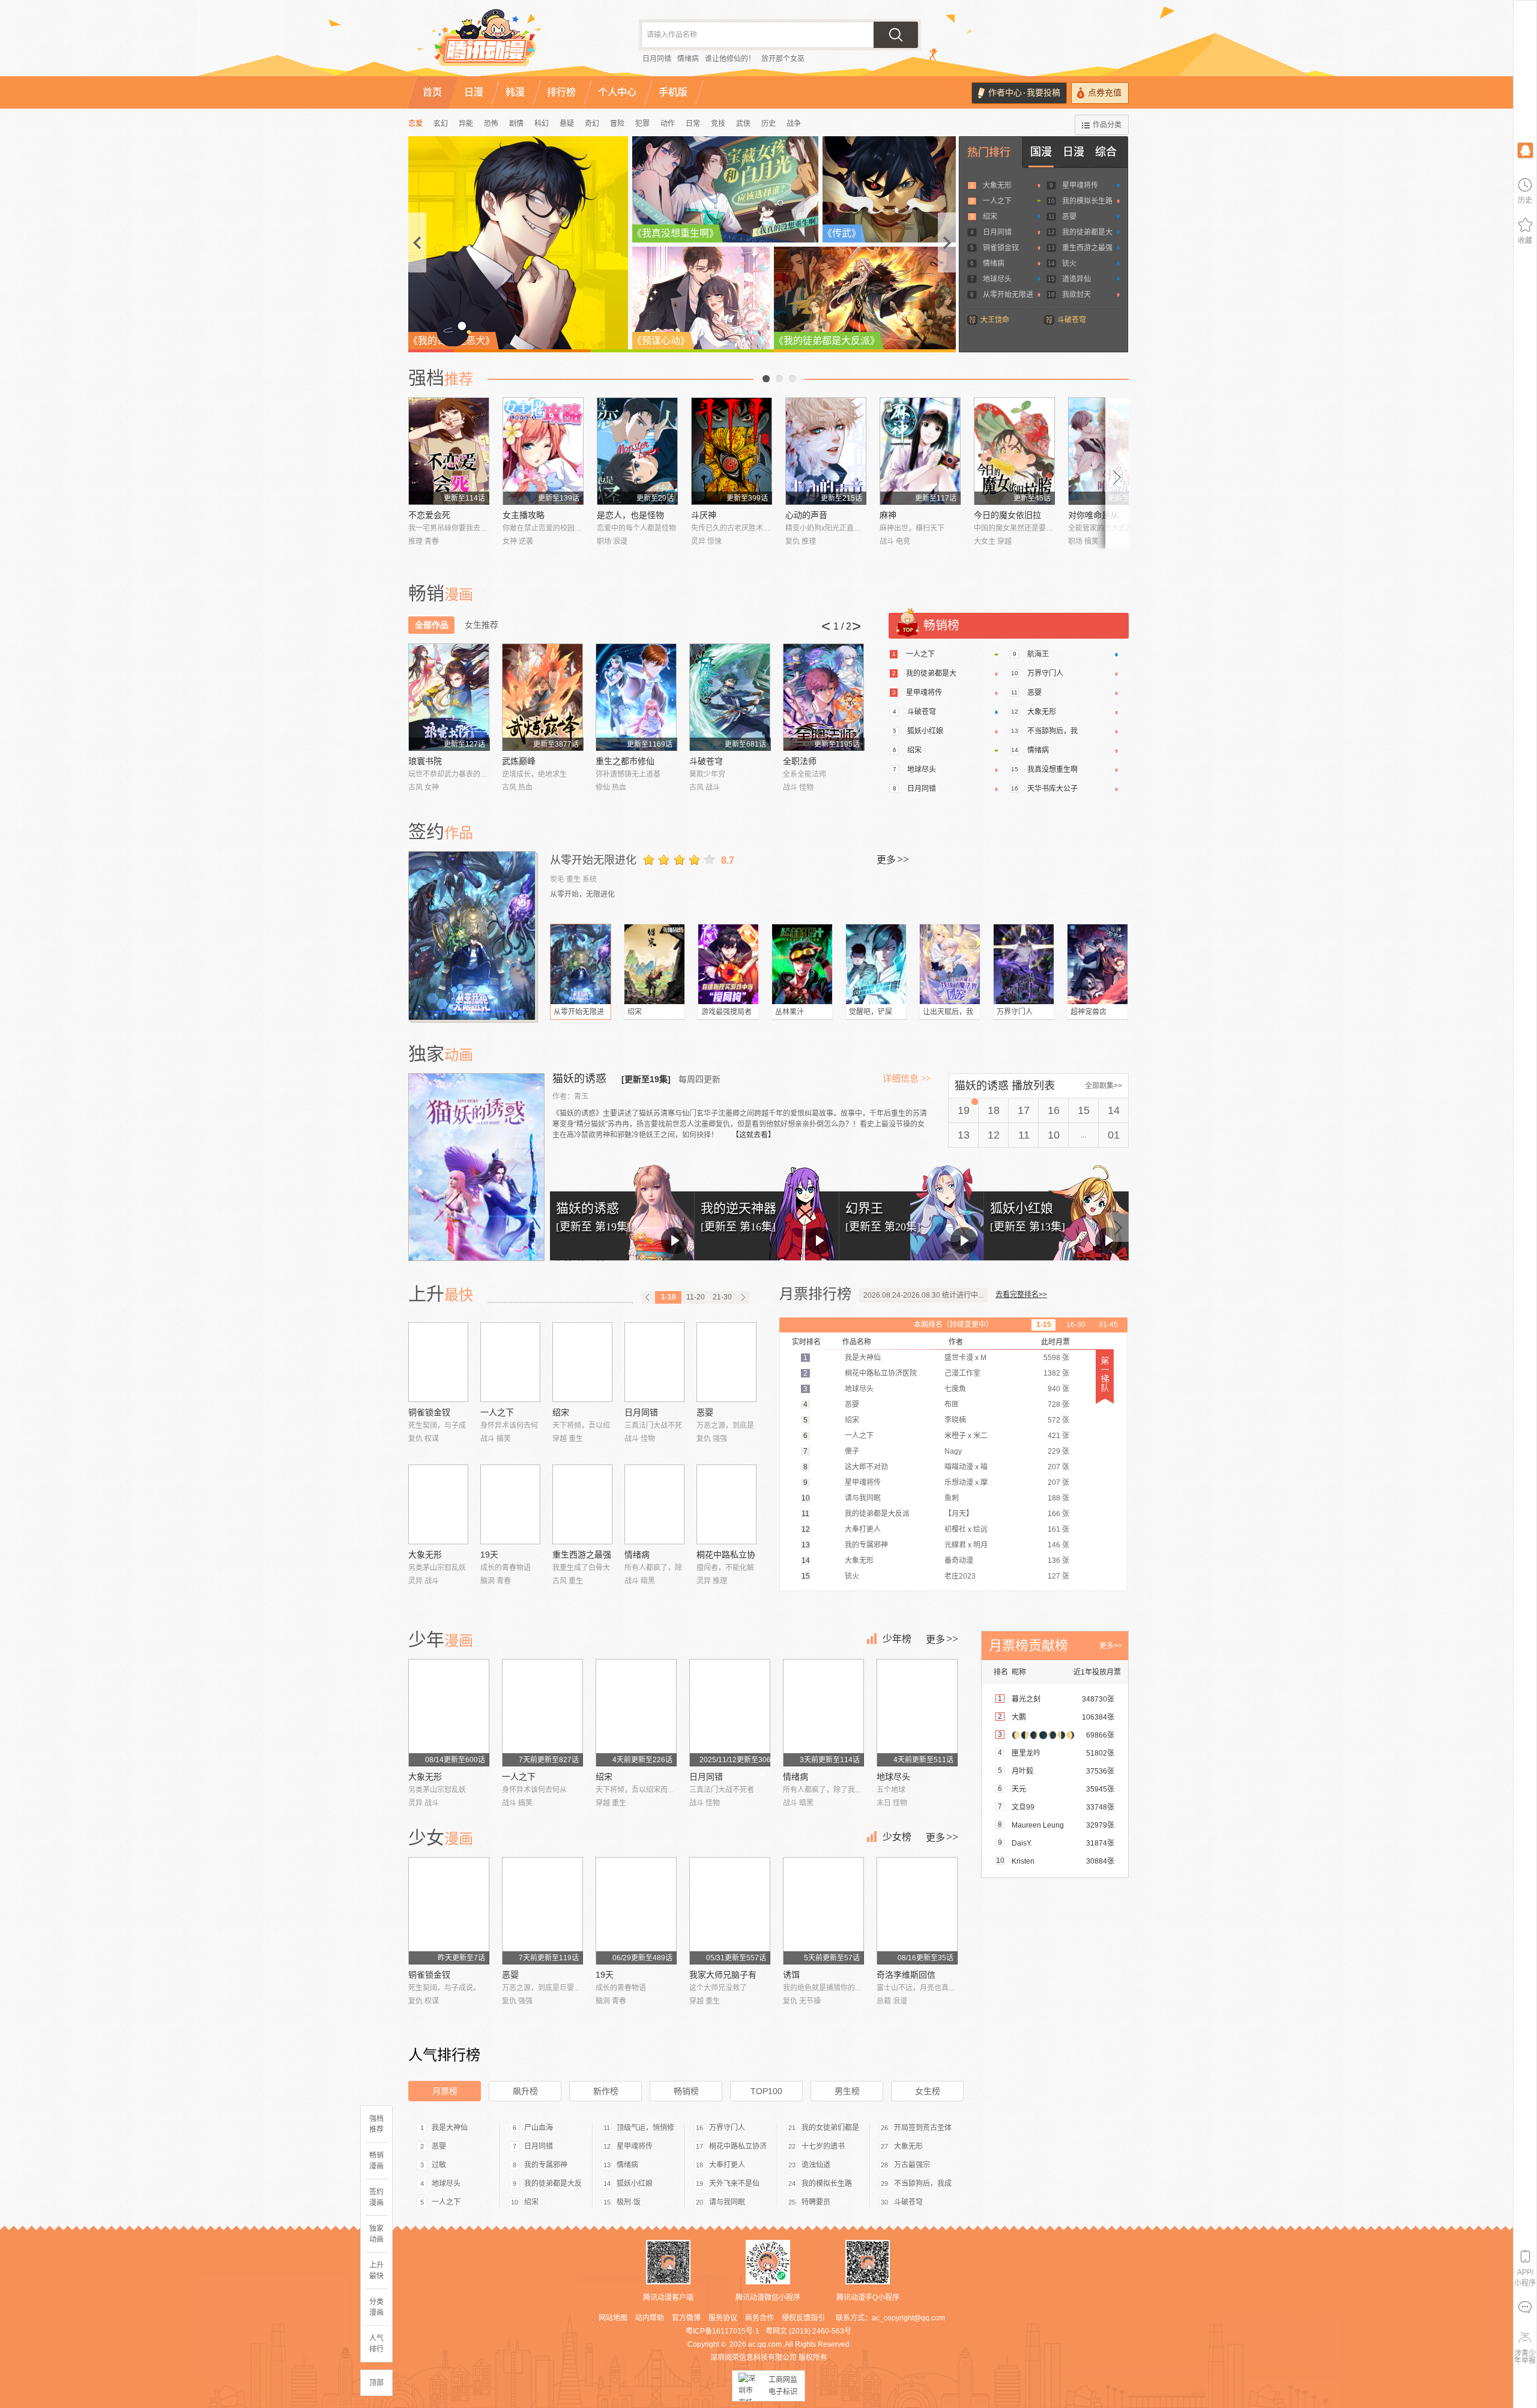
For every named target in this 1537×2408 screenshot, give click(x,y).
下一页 (793, 379)
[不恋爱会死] (449, 451)
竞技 (718, 124)
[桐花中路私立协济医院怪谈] (726, 1504)
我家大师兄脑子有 (723, 1975)
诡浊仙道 (816, 2165)
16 (1054, 1110)
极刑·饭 (629, 2202)
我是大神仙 (450, 2128)
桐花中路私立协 (726, 1555)
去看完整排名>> (1021, 1295)
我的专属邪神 (546, 2165)
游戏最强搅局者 (726, 1012)
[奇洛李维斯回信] (917, 1911)
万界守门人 (1045, 673)
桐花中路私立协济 (738, 2146)
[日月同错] (654, 1362)
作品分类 (1107, 125)
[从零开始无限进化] (473, 936)
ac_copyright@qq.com (908, 2318)
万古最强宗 (912, 2165)
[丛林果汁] (802, 964)
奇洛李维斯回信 (906, 1975)
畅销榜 (686, 2091)
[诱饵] (823, 1911)
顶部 (376, 2383)
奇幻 (592, 124)
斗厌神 (704, 515)
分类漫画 (376, 2307)
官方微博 (686, 2318)
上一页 (766, 379)
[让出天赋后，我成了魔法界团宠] (950, 964)
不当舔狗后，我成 (923, 2184)
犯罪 (642, 124)
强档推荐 (376, 2124)
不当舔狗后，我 (1052, 731)
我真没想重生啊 (1052, 769)
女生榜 (928, 2091)
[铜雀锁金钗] (438, 1362)
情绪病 (688, 59)
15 (1084, 1110)
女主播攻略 (524, 515)
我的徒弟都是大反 (553, 2184)
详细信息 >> (907, 1079)
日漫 (1073, 152)
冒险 (617, 124)
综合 (1106, 152)
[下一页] (743, 1297)
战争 (794, 124)
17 (1024, 1110)
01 (1114, 1135)
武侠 (743, 124)
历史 (768, 124)
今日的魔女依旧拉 (1007, 515)
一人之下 (997, 201)
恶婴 (1069, 217)
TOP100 (766, 2091)
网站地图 (613, 2318)
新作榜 (606, 2091)
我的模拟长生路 (1087, 201)
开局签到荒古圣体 (923, 2128)
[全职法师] (823, 697)
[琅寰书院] (449, 697)
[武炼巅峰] (542, 697)
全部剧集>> (1104, 1086)
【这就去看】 (753, 1135)
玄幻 (441, 124)
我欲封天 (1077, 295)
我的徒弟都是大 (1087, 232)
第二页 (779, 379)
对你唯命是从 (1093, 515)
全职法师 (800, 761)
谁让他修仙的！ (730, 59)
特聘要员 (816, 2202)
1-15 (1044, 1325)
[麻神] (920, 451)
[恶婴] (726, 1362)
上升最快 (376, 2271)
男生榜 (847, 2091)
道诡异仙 (1077, 279)
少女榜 (897, 1837)
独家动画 (376, 2234)
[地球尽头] (917, 1713)
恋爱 (415, 124)
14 (1114, 1110)
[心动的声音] (826, 451)
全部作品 (432, 625)
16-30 (1076, 1325)
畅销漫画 (376, 2161)
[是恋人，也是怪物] (637, 451)
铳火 (1069, 263)
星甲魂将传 (1080, 185)
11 (1024, 1135)
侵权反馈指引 (803, 2318)
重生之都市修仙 (625, 761)
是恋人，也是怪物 (630, 515)
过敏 (439, 2165)
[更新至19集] (646, 1079)
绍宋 (990, 217)
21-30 (722, 1297)
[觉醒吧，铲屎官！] (876, 964)
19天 (489, 1555)
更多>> (1111, 1646)
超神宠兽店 (1089, 1012)
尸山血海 (539, 2128)
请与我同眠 (727, 2202)
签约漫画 (376, 2197)
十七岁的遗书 (823, 2146)
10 (1054, 1135)
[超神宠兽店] (1098, 964)
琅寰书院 (425, 761)
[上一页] (648, 1297)
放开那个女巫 (783, 59)
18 (994, 1110)
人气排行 (376, 2344)
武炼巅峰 (519, 761)
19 (964, 1110)
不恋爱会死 (429, 515)
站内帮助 (650, 2318)
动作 (668, 124)
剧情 (516, 124)
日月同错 (657, 59)
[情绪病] (654, 1504)
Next (1117, 473)
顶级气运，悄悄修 (645, 2128)
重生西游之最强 (1087, 248)
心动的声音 (806, 515)
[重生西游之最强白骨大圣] (582, 1504)
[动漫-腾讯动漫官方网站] (510, 42)
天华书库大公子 (1052, 789)
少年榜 (897, 1639)
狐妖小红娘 (925, 731)
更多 (893, 859)
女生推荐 (482, 625)
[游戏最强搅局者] (728, 964)
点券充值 (1105, 93)
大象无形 (997, 185)
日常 (693, 124)
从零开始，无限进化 (582, 894)
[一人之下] (510, 1362)
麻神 (888, 515)
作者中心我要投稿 (1024, 93)
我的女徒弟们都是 (830, 2128)
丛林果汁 (790, 1012)
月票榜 (445, 2091)
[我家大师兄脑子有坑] (730, 1911)
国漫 (1041, 152)
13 (964, 1135)
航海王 (1038, 654)
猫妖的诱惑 (581, 1079)
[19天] (510, 1504)
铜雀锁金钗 (1001, 248)
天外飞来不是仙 (734, 2184)
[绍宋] (654, 964)
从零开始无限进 (1008, 295)
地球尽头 (997, 279)
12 (994, 1135)
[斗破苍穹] (730, 697)
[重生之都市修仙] (636, 697)
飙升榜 (525, 2091)
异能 (466, 124)
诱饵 (791, 1975)
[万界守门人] (1024, 964)
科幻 (542, 124)
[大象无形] (438, 1504)
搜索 (896, 35)
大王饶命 (995, 320)
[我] (1525, 150)
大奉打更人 (727, 2165)
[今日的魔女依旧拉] (1014, 451)
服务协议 (723, 2318)
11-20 (696, 1297)
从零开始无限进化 (593, 860)
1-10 (669, 1297)
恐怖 (491, 124)
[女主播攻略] (543, 451)
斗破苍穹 (1072, 320)
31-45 (1108, 1325)
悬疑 (567, 124)
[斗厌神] (732, 451)
